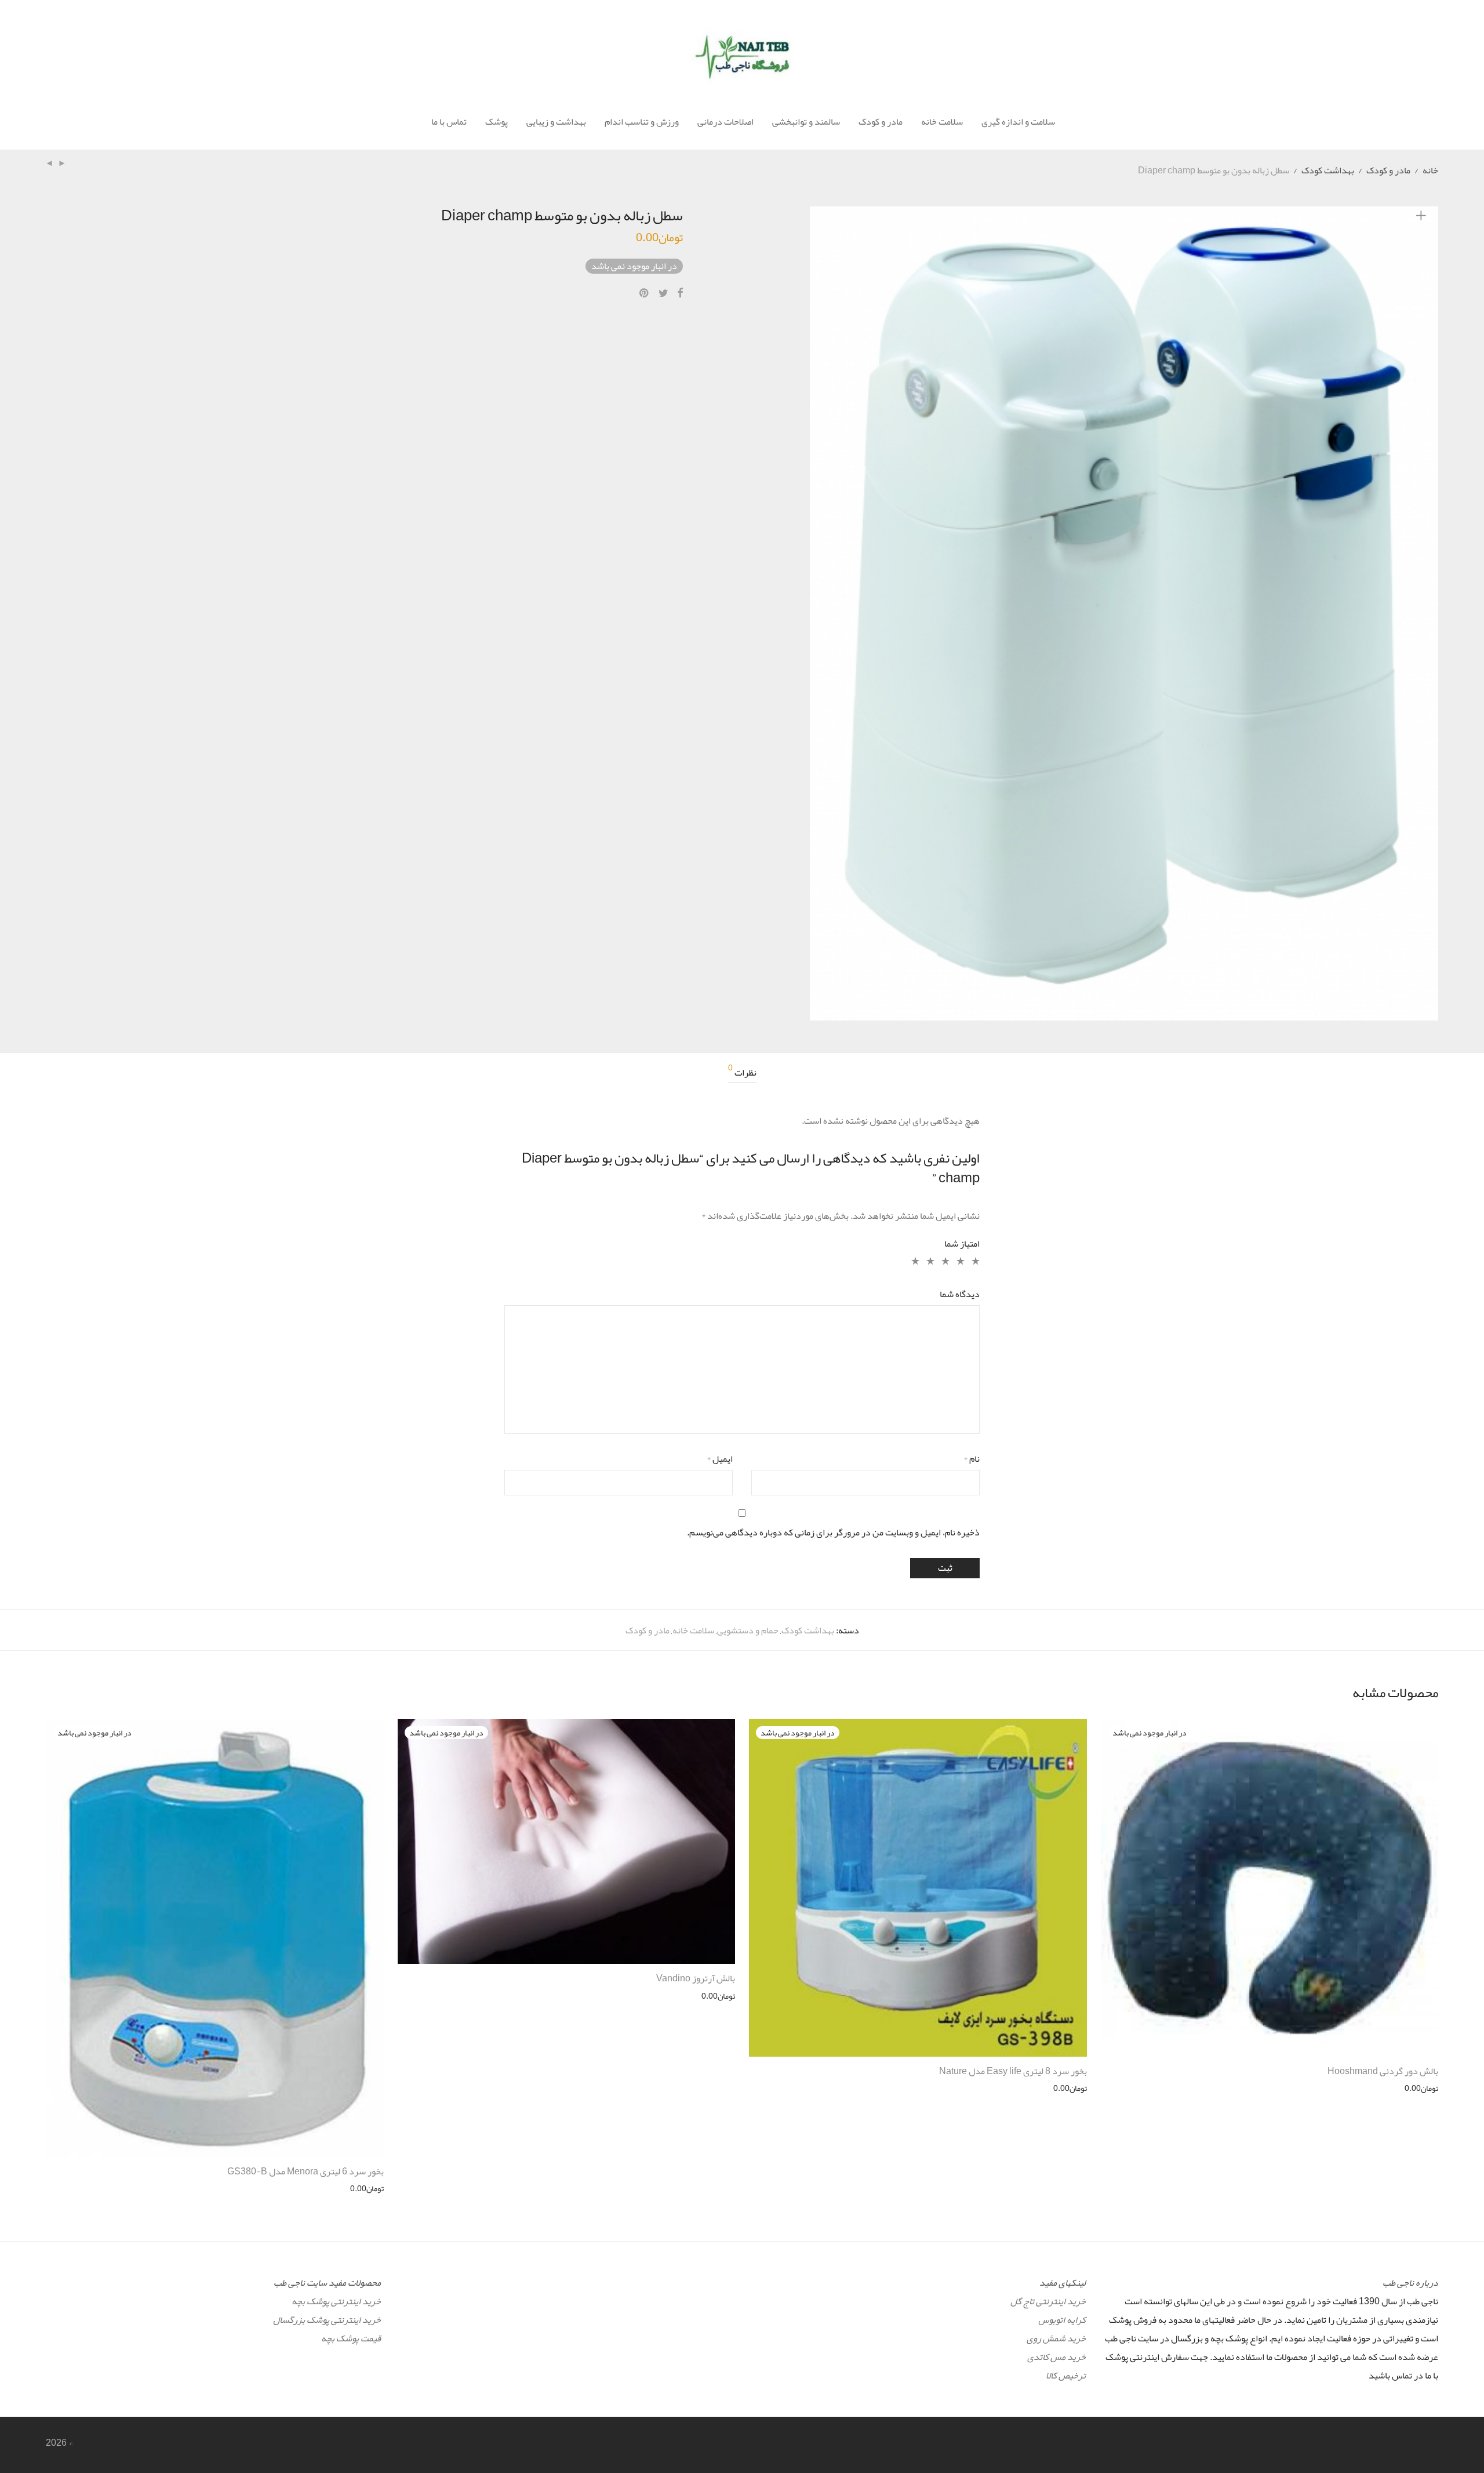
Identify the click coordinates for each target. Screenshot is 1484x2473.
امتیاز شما (962, 1244)
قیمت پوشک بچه (351, 2338)
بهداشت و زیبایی (556, 122)
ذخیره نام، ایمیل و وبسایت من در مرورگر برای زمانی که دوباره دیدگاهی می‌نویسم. (833, 1533)
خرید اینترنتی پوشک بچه (336, 2301)
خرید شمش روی (1056, 2338)
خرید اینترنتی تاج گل (1048, 2301)
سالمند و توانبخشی (806, 122)
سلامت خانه (942, 122)
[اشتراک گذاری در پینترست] (645, 293)
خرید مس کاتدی (1056, 2357)
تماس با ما (449, 122)
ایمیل (720, 1459)
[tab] (742, 1073)
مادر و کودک (881, 122)
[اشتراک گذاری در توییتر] (663, 293)
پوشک (497, 122)
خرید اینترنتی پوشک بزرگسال (327, 2320)
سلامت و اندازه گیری (1018, 122)
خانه (1430, 170)
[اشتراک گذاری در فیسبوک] (680, 293)
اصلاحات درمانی (725, 122)
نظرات (742, 1073)
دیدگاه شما (960, 1294)
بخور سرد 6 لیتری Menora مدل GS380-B (305, 2171)
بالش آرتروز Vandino (696, 1978)
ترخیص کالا (1066, 2376)
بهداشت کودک (1328, 170)
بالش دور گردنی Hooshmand (1383, 2071)
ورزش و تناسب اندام (642, 122)
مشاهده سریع (1422, 2088)
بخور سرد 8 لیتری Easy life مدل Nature (1013, 2071)
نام (972, 1459)
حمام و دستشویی (748, 1630)
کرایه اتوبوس (1062, 2320)
